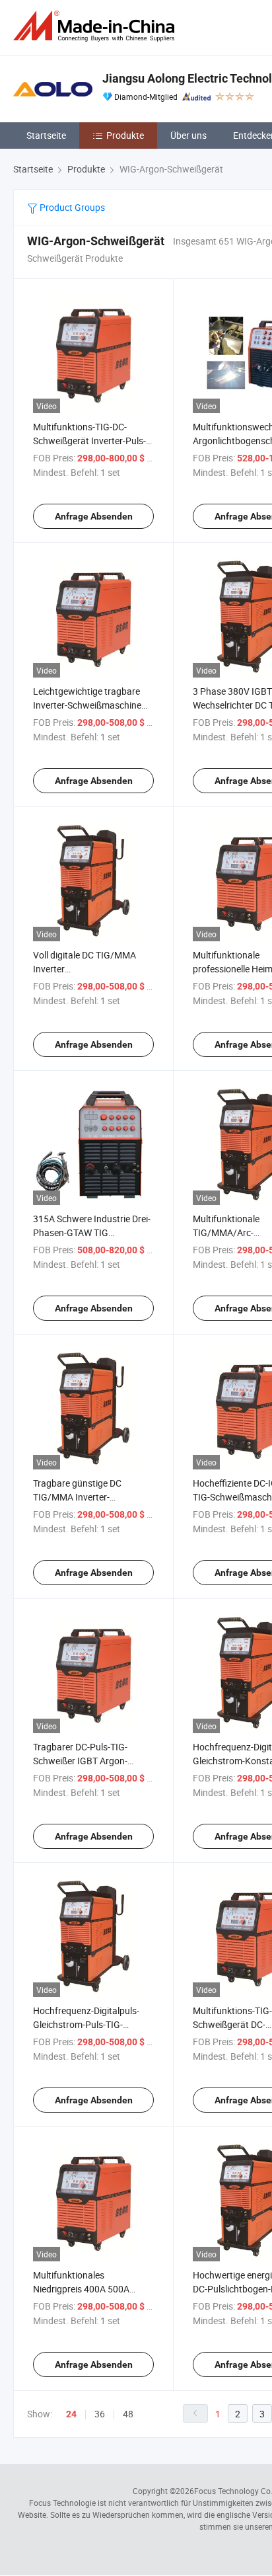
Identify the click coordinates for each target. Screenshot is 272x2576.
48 (128, 2414)
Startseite (46, 135)
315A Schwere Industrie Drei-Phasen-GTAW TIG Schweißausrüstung (92, 1232)
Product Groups (71, 207)
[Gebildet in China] (96, 26)
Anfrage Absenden (94, 516)
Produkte (125, 135)
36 (100, 2414)
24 (71, 2414)
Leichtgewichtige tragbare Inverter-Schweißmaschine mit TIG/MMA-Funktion (87, 705)
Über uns (188, 135)
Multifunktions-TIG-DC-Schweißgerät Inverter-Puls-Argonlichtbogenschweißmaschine (104, 441)
